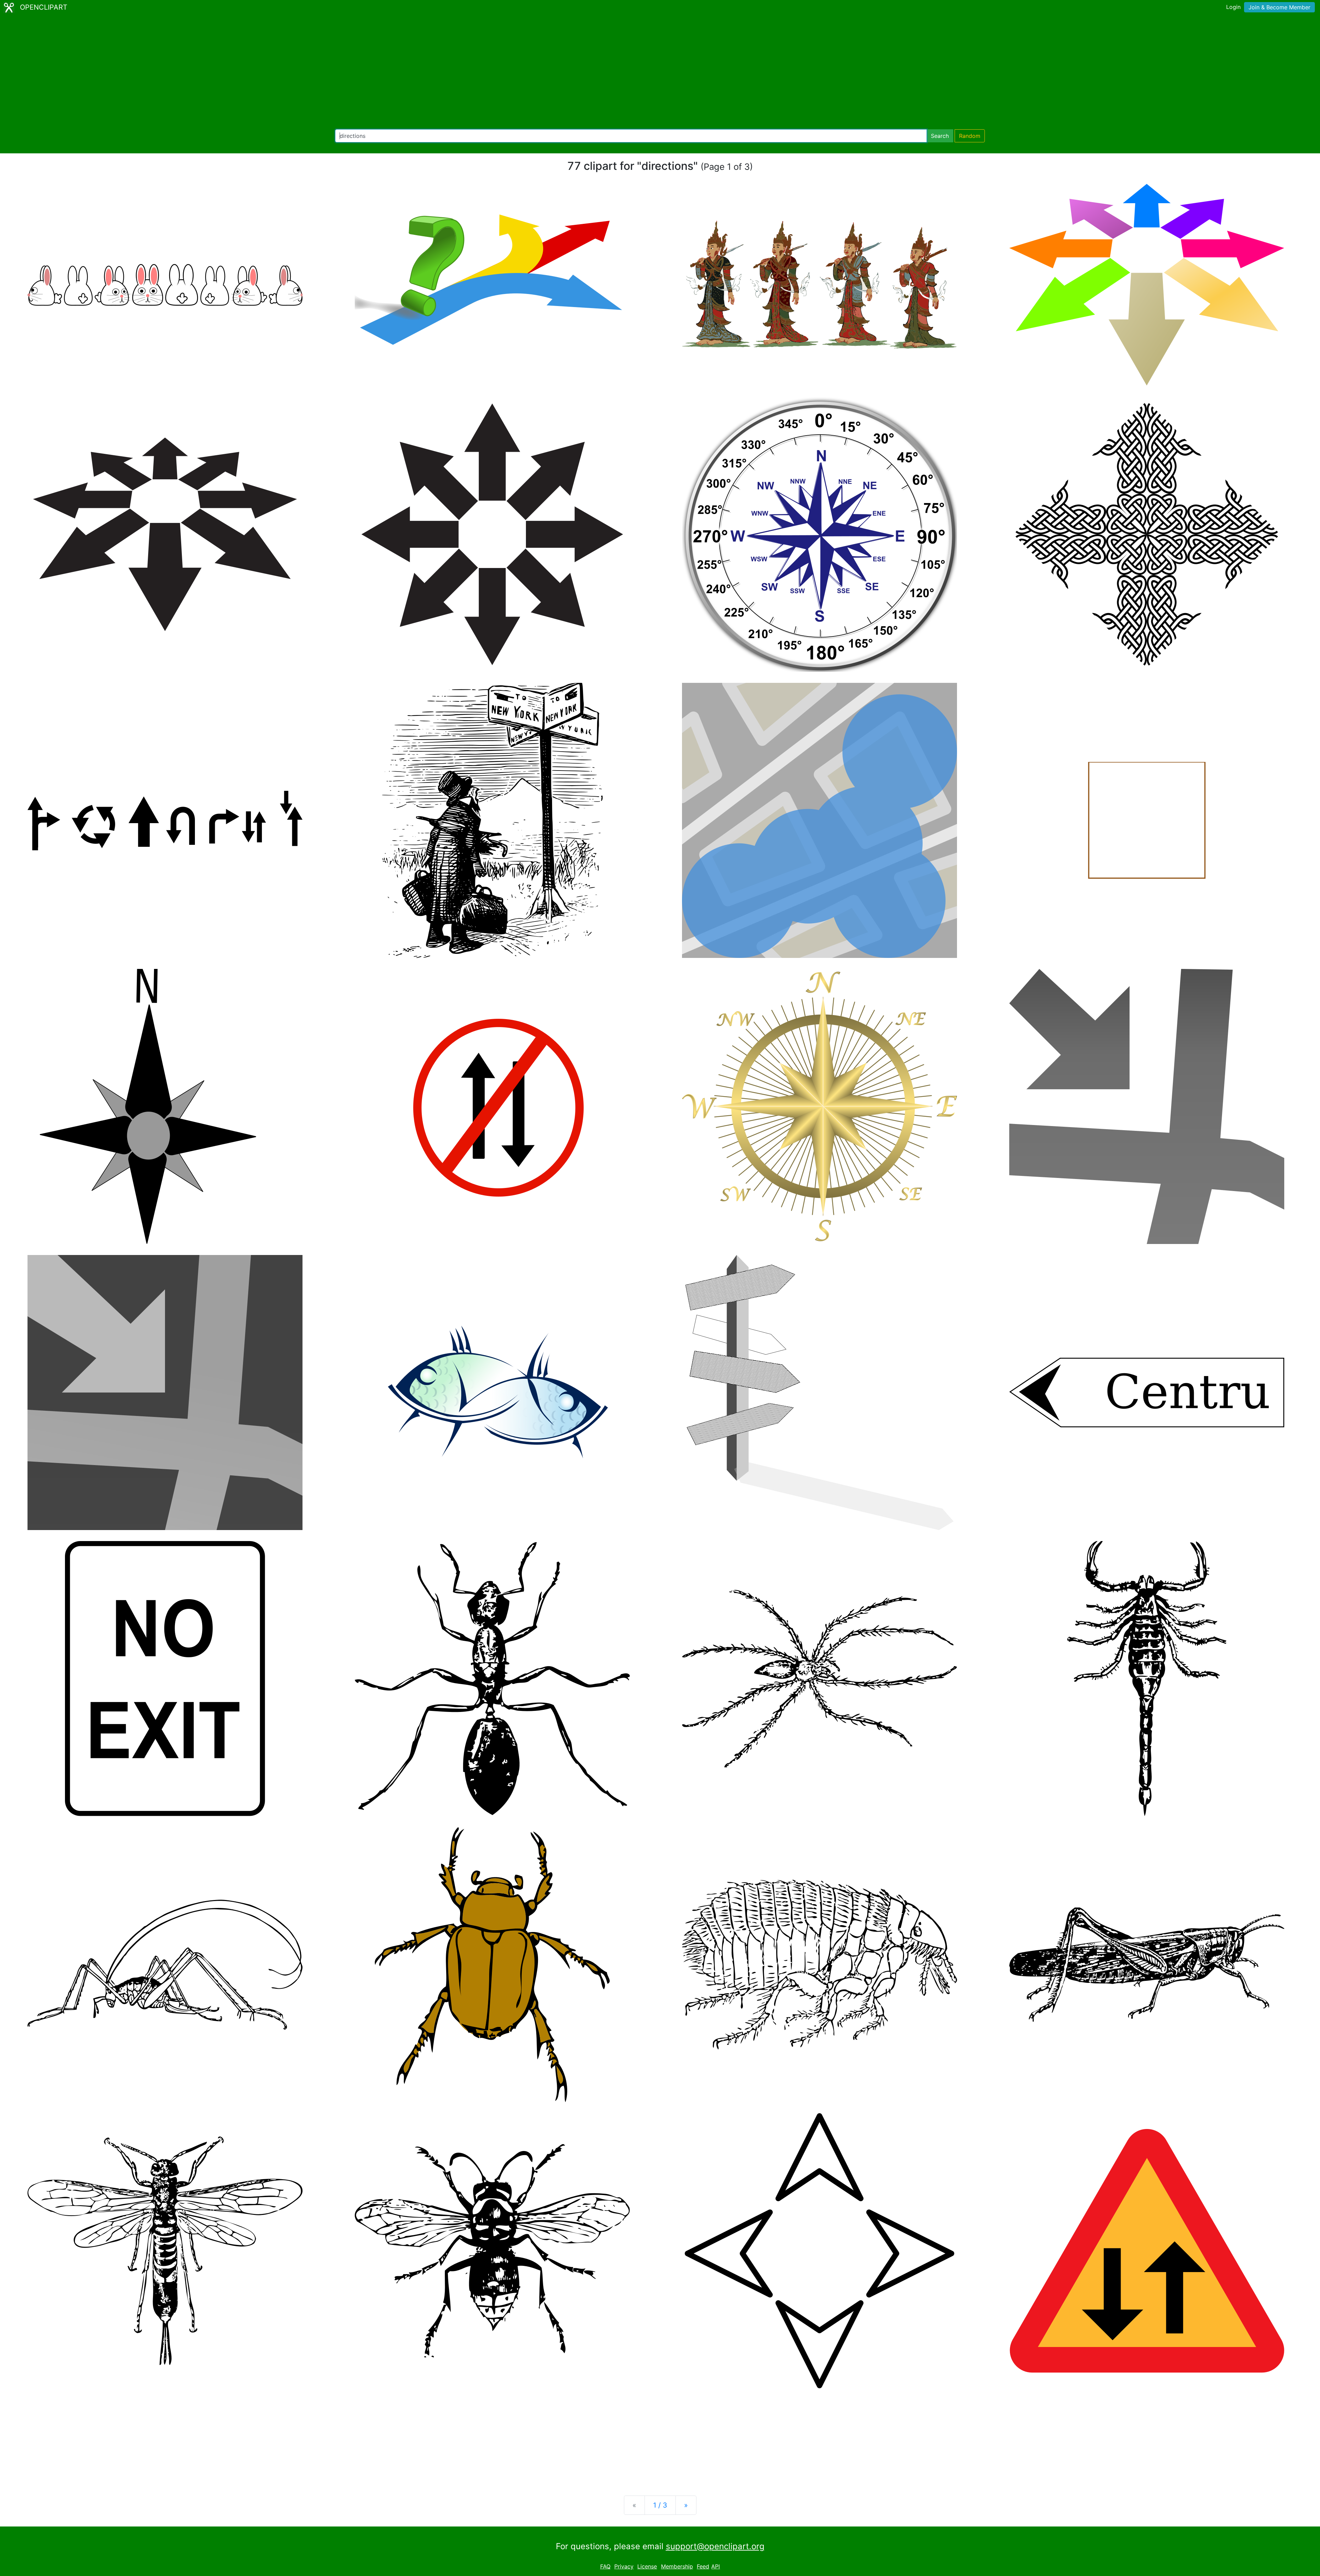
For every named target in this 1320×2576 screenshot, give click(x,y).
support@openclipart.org (715, 2546)
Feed (703, 2566)
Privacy (624, 2566)
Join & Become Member (1279, 7)
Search (940, 136)
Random (970, 136)
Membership (677, 2566)
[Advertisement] (660, 72)
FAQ (605, 2566)
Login (1233, 7)
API (716, 2566)
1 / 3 (660, 2505)
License (647, 2566)
